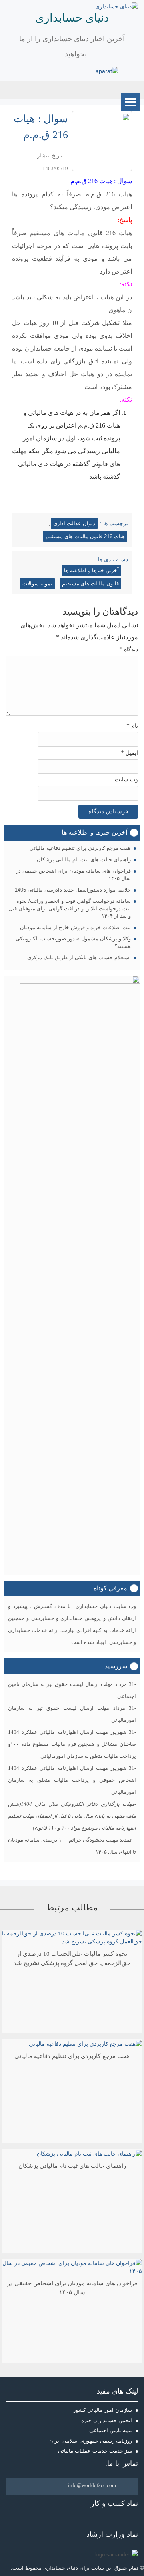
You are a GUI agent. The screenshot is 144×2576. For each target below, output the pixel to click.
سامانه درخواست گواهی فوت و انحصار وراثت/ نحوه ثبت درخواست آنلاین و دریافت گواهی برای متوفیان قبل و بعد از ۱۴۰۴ (70, 908)
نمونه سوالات (37, 584)
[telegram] (88, 71)
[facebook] (30, 71)
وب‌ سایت (126, 780)
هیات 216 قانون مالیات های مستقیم (85, 536)
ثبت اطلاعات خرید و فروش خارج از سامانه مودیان (75, 927)
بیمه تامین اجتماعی (111, 2430)
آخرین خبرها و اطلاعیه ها (91, 570)
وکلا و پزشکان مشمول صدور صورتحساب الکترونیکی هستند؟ (73, 942)
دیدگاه (129, 649)
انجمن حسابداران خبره (107, 2420)
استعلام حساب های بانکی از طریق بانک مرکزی (79, 957)
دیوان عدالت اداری (74, 523)
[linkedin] (65, 71)
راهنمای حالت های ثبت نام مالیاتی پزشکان (84, 860)
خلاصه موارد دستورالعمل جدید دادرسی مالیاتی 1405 (73, 890)
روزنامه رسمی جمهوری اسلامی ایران (91, 2441)
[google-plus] (53, 71)
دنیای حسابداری (72, 18)
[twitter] (41, 71)
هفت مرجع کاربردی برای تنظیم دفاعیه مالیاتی (80, 848)
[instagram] (76, 71)
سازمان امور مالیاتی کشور (103, 2410)
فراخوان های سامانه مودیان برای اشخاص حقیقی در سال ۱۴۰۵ (73, 875)
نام (132, 725)
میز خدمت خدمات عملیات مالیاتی (95, 2451)
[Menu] (130, 102)
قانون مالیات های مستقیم (90, 584)
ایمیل (129, 753)
